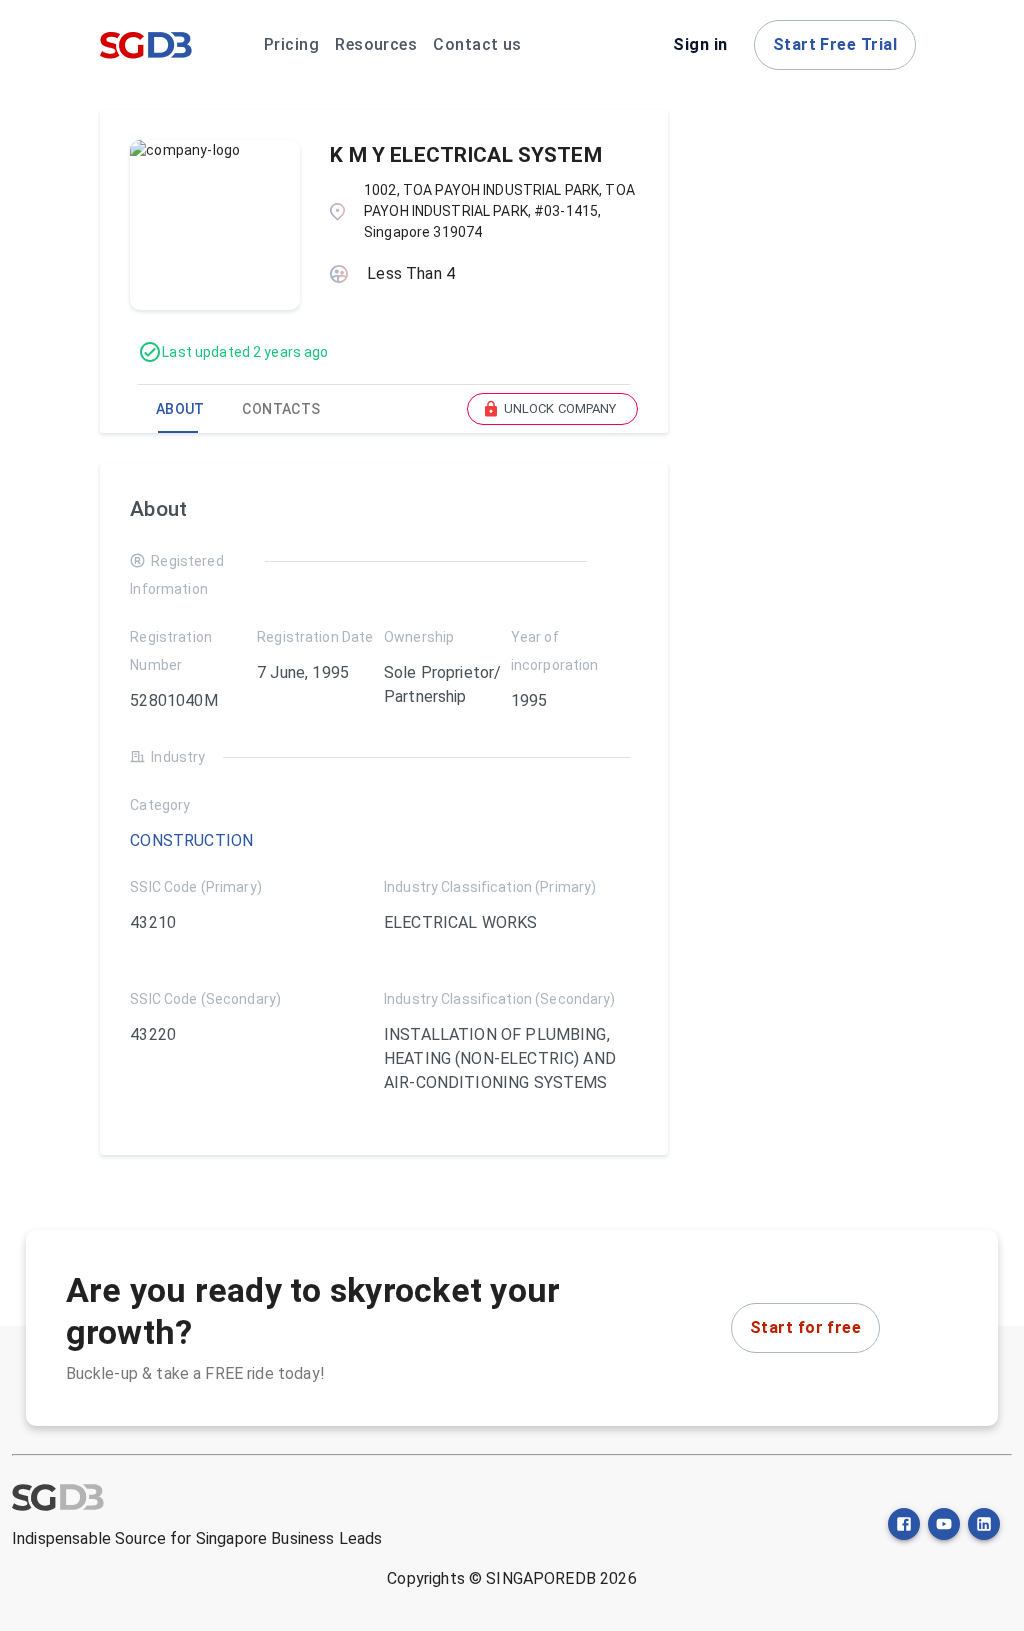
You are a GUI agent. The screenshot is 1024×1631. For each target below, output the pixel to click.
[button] (552, 409)
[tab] (180, 409)
